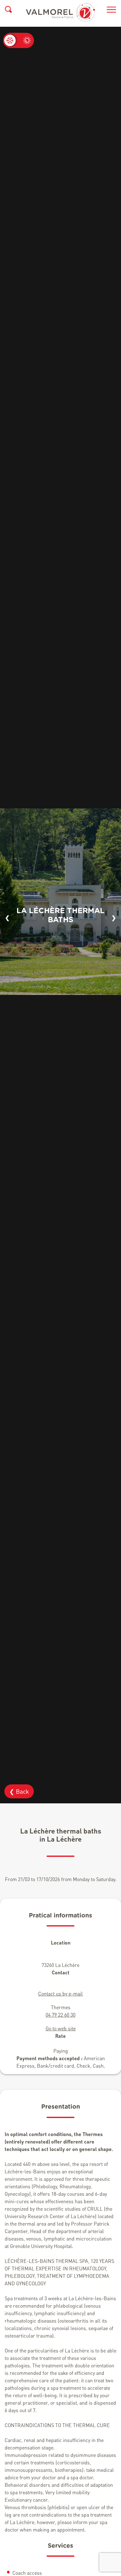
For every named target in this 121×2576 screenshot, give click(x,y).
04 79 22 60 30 (60, 2015)
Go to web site (61, 2028)
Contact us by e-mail (60, 1993)
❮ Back (19, 1791)
